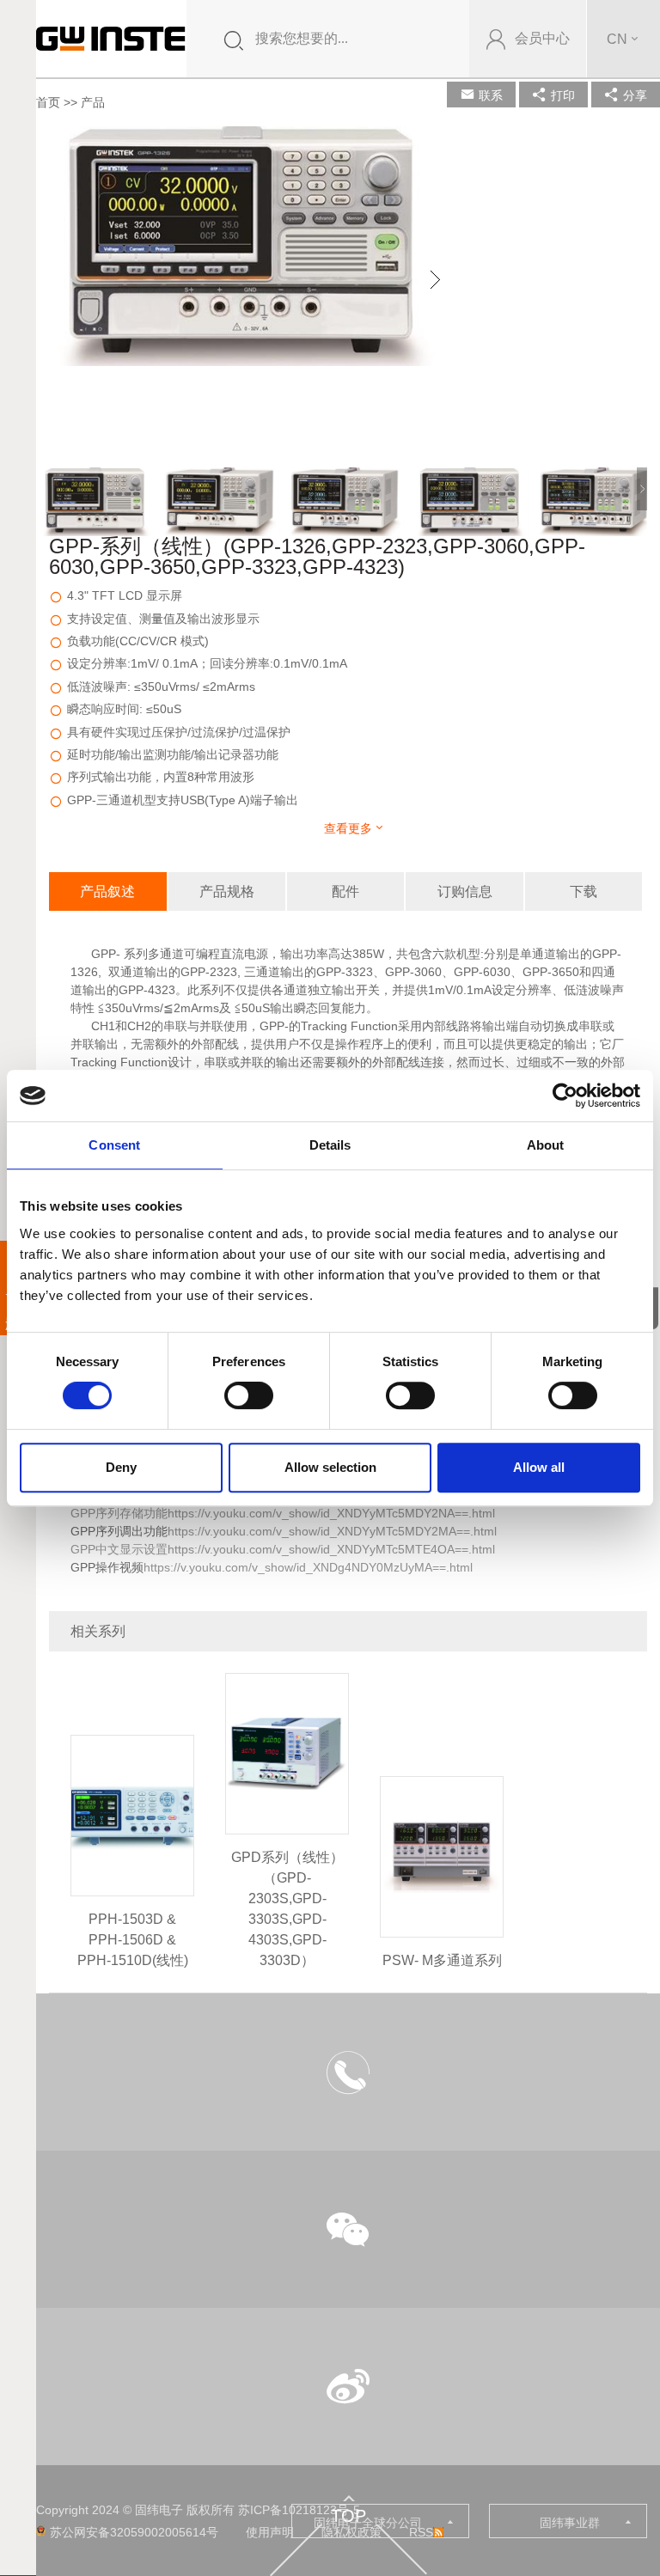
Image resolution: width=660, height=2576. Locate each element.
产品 (93, 102)
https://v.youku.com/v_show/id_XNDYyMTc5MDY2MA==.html (332, 1531)
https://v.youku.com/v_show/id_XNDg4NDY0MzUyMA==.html (308, 1567)
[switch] (249, 1395)
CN (617, 39)
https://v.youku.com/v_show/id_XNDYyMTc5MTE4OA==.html (331, 1549)
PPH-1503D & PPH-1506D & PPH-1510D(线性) (133, 1940)
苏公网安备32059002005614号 (134, 2531)
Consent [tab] (114, 1145)
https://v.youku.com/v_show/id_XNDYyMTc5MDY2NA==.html (331, 1513)
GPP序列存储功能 (119, 1513)
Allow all (539, 1467)
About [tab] (546, 1145)
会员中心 (542, 38)
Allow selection (330, 1467)
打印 (563, 95)
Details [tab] (330, 1145)
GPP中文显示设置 (119, 1549)
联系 (491, 95)
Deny (121, 1467)
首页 (48, 102)
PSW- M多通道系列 (442, 1960)
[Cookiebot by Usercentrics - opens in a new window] (565, 1096)
